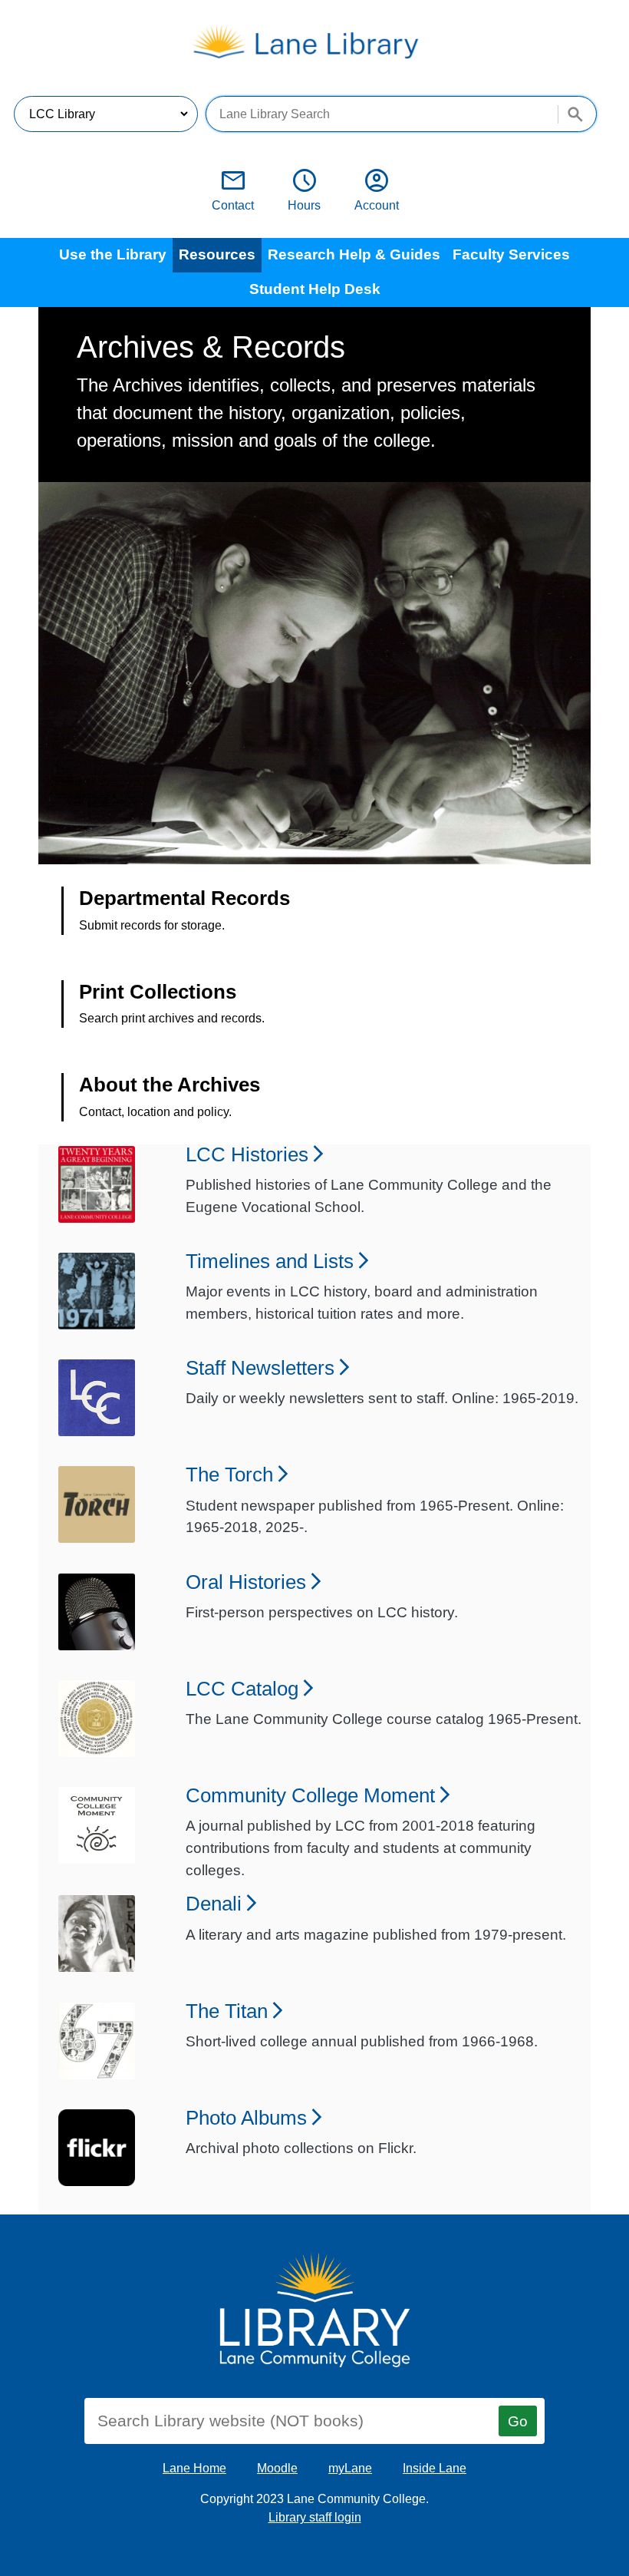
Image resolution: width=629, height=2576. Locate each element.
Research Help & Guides (354, 254)
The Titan (227, 2010)
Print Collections (158, 992)
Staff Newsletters (260, 1367)
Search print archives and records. (172, 1018)
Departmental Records (184, 898)
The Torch (229, 1473)
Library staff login (315, 2517)
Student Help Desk (315, 289)
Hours (304, 190)
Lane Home (194, 2468)
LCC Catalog (242, 1688)
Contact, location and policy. (155, 1112)
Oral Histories (246, 1581)
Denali (214, 1902)
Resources (217, 254)
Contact (233, 190)
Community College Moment (310, 1794)
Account (377, 190)
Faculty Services (511, 254)
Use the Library (113, 254)
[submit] (569, 108)
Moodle (277, 2468)
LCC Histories (247, 1153)
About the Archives (170, 1085)
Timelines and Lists (270, 1260)
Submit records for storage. (152, 925)
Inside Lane (435, 2468)
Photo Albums (246, 2117)
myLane (350, 2468)
